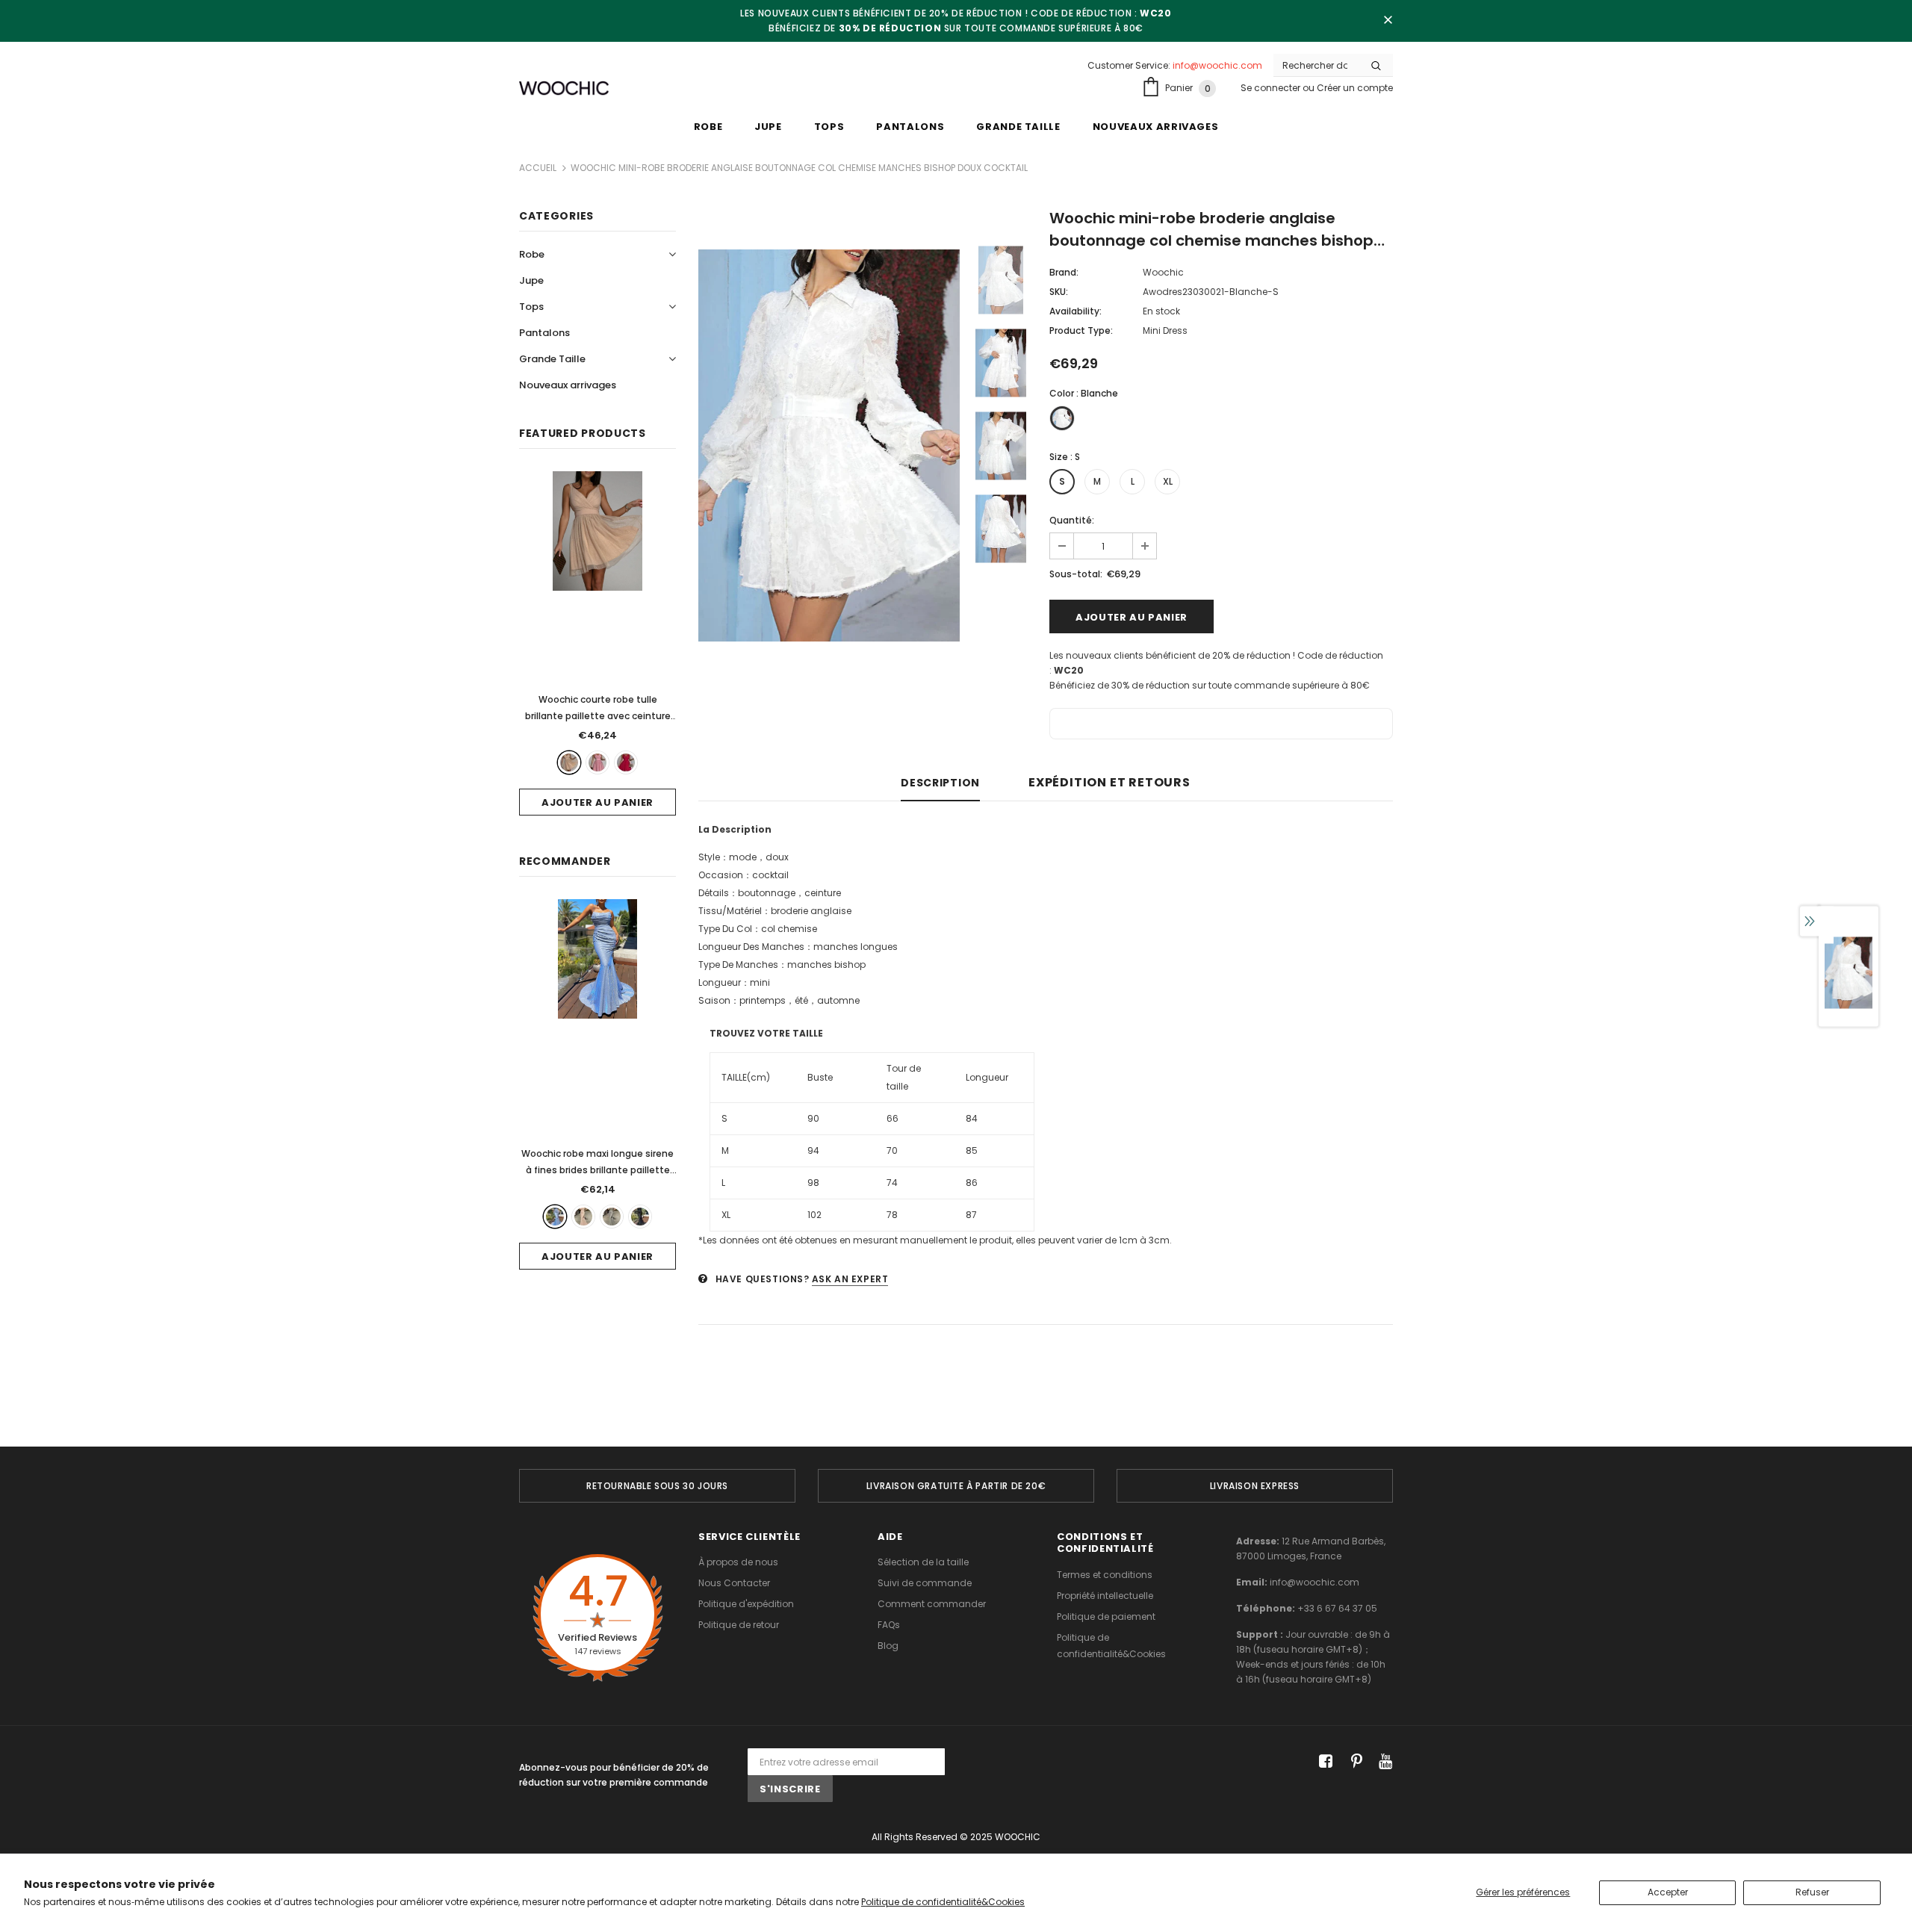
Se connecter (1272, 88)
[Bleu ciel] (555, 1217)
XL (1168, 481)
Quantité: (1072, 520)
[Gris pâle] (612, 1217)
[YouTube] (1383, 1762)
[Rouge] (626, 762)
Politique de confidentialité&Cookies (943, 1902)
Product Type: (1081, 330)
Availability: (1075, 311)
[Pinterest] (1353, 1762)
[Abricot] (569, 762)
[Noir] (640, 1217)
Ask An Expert (850, 1279)
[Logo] (564, 88)
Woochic (1163, 272)
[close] (1388, 21)
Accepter (1668, 1892)
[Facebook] (1323, 1762)
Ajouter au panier (597, 802)
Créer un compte (1355, 88)
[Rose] (597, 762)
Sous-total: (1076, 574)
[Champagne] (583, 1217)
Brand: (1064, 272)
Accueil (538, 168)
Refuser (1812, 1892)
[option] (829, 445)
